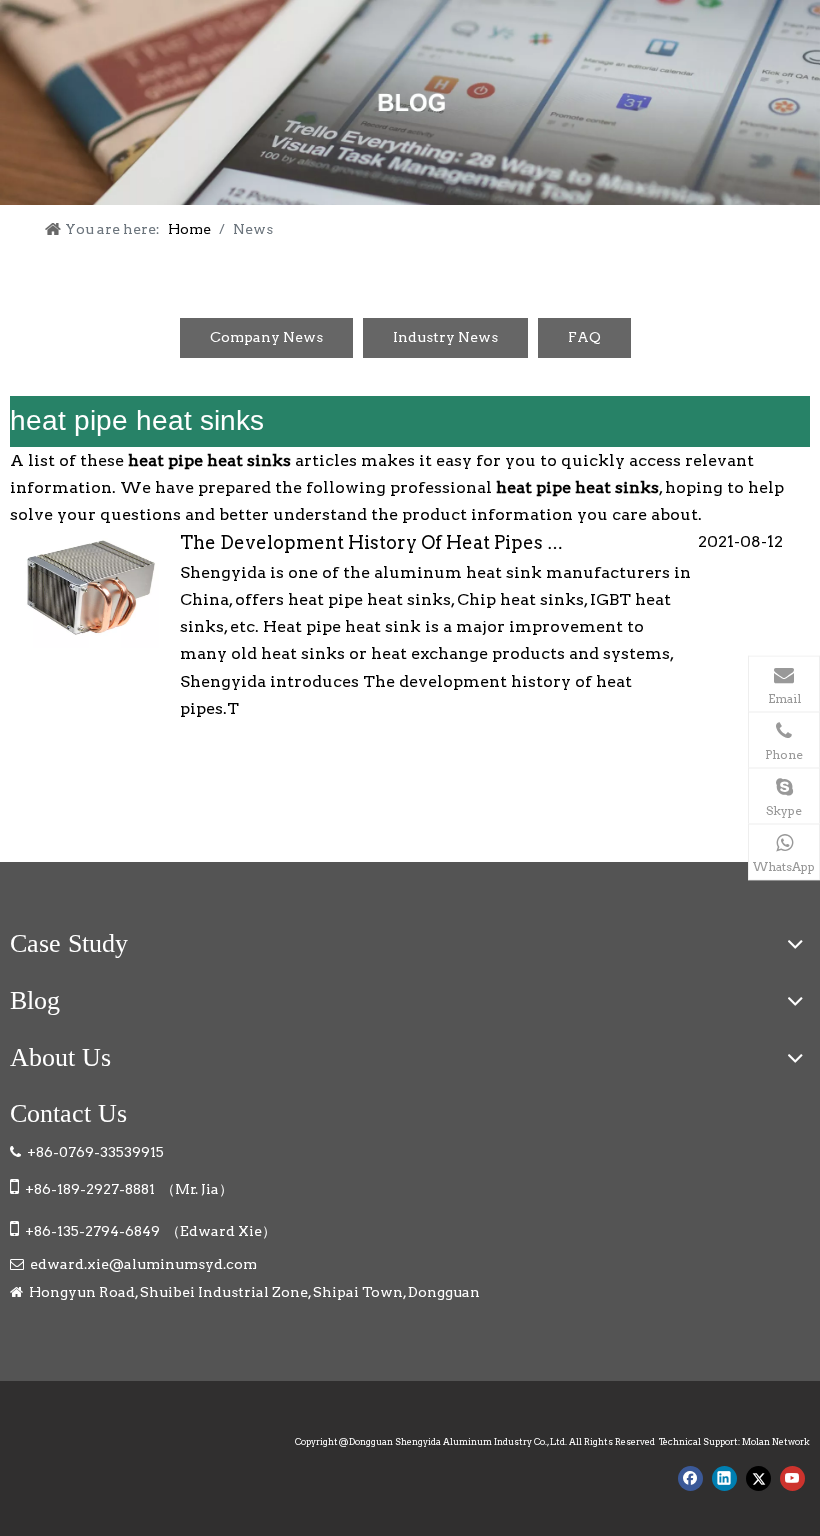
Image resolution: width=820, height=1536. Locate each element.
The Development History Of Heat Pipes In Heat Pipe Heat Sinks (469, 542)
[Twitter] (758, 1478)
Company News (266, 337)
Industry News (445, 337)
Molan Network (776, 1441)
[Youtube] (792, 1478)
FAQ (584, 337)
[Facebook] (690, 1478)
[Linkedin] (724, 1478)
